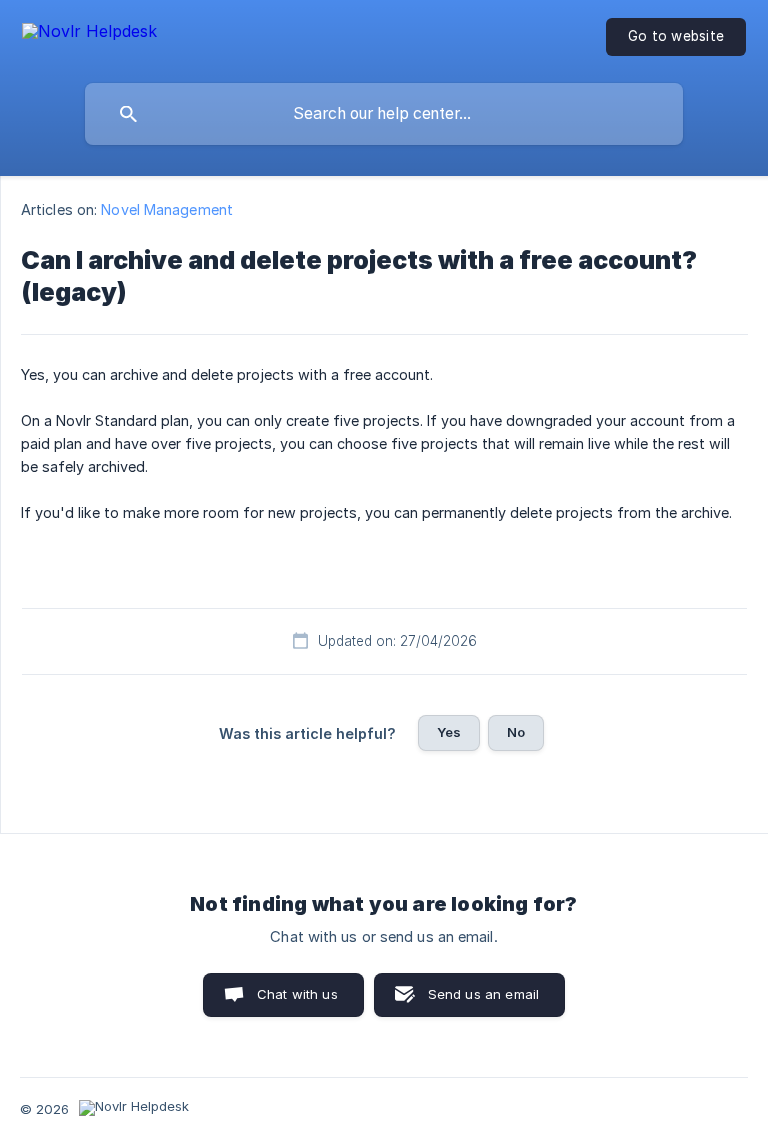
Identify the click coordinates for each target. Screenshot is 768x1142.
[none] (89, 34)
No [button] (516, 732)
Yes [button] (449, 732)
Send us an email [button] (483, 994)
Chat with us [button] (297, 994)
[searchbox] (384, 114)
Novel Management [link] (167, 209)
